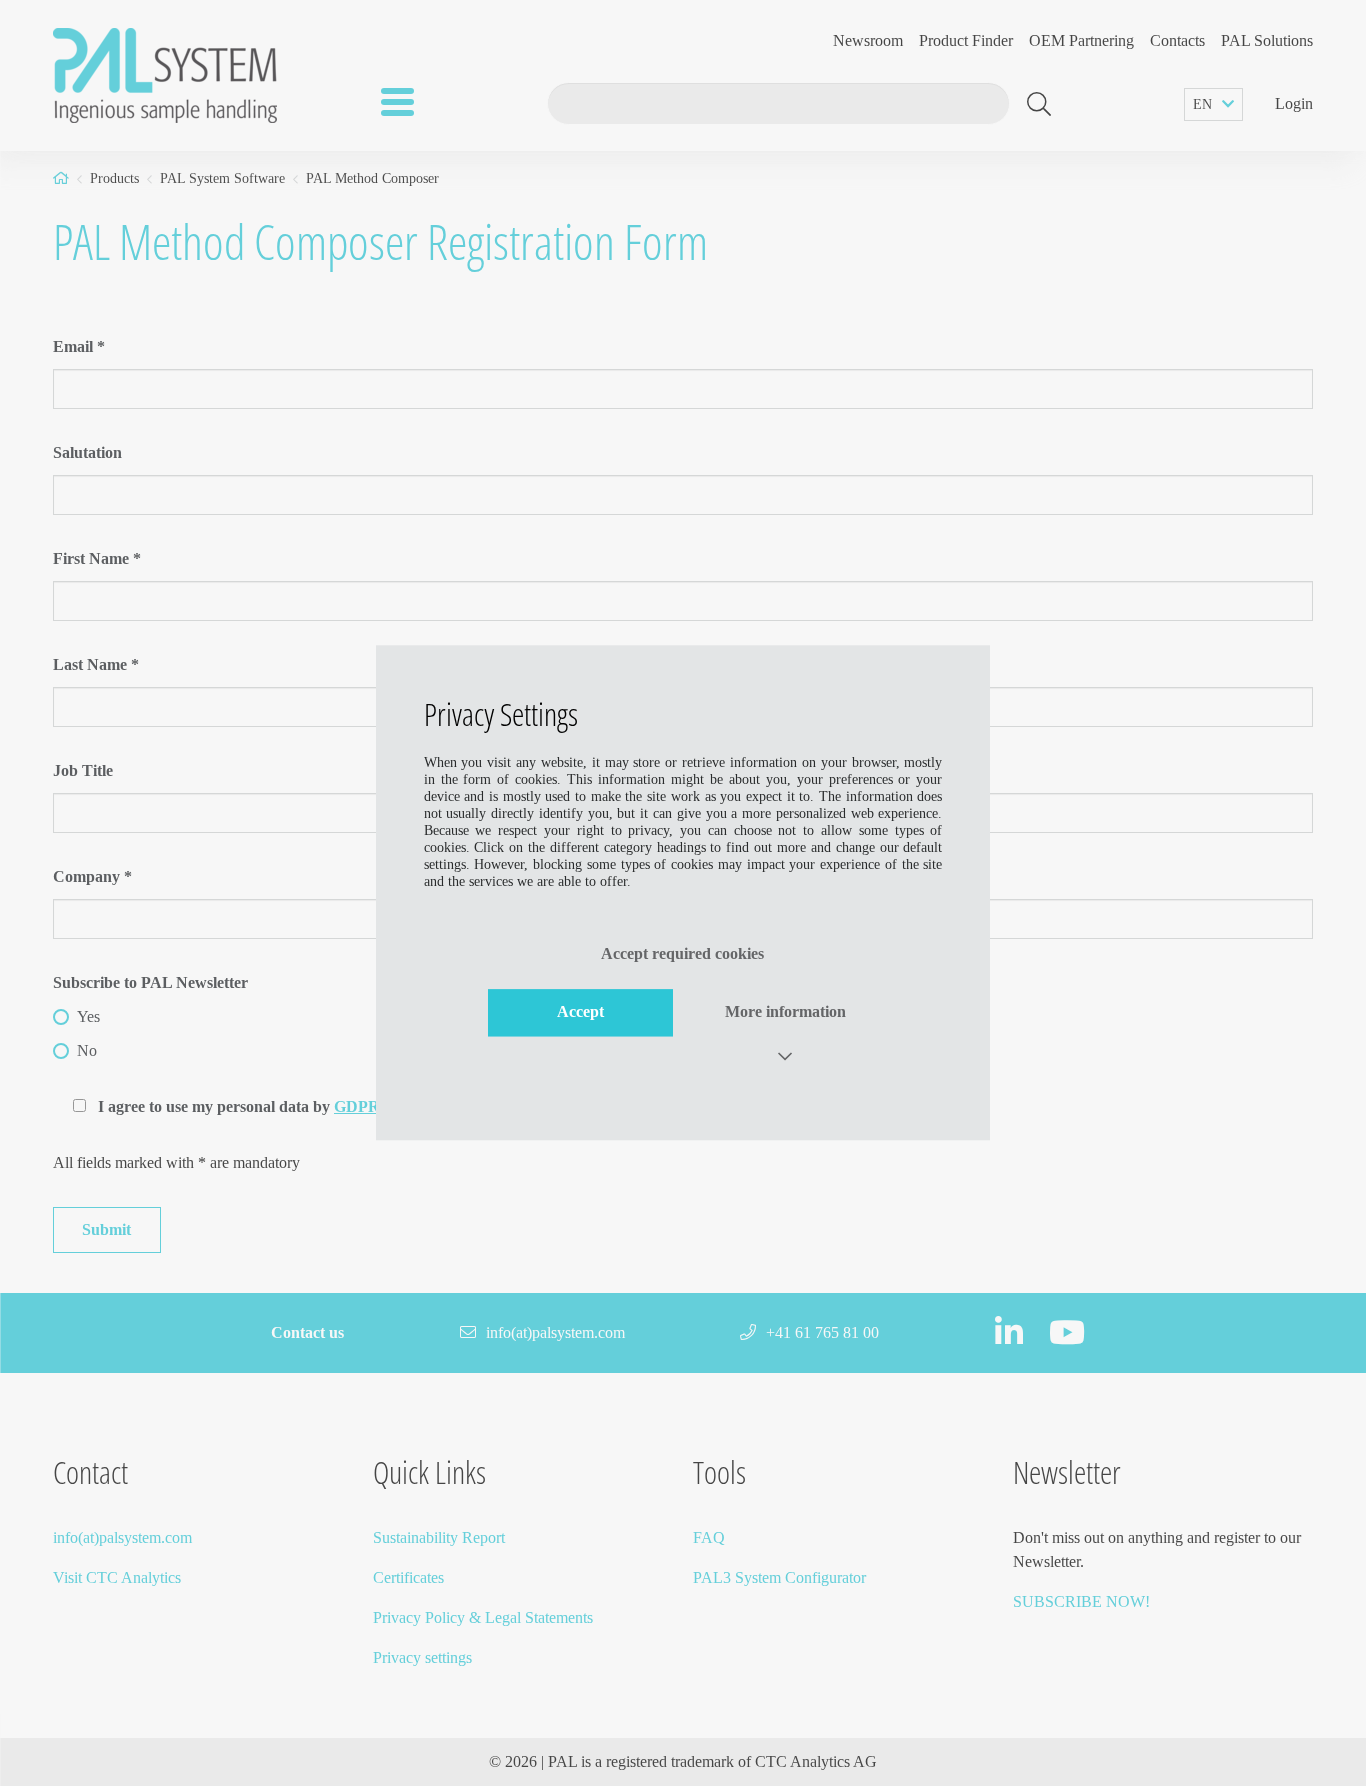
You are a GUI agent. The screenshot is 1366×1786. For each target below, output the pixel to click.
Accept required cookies (682, 953)
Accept (580, 1012)
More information (785, 1012)
